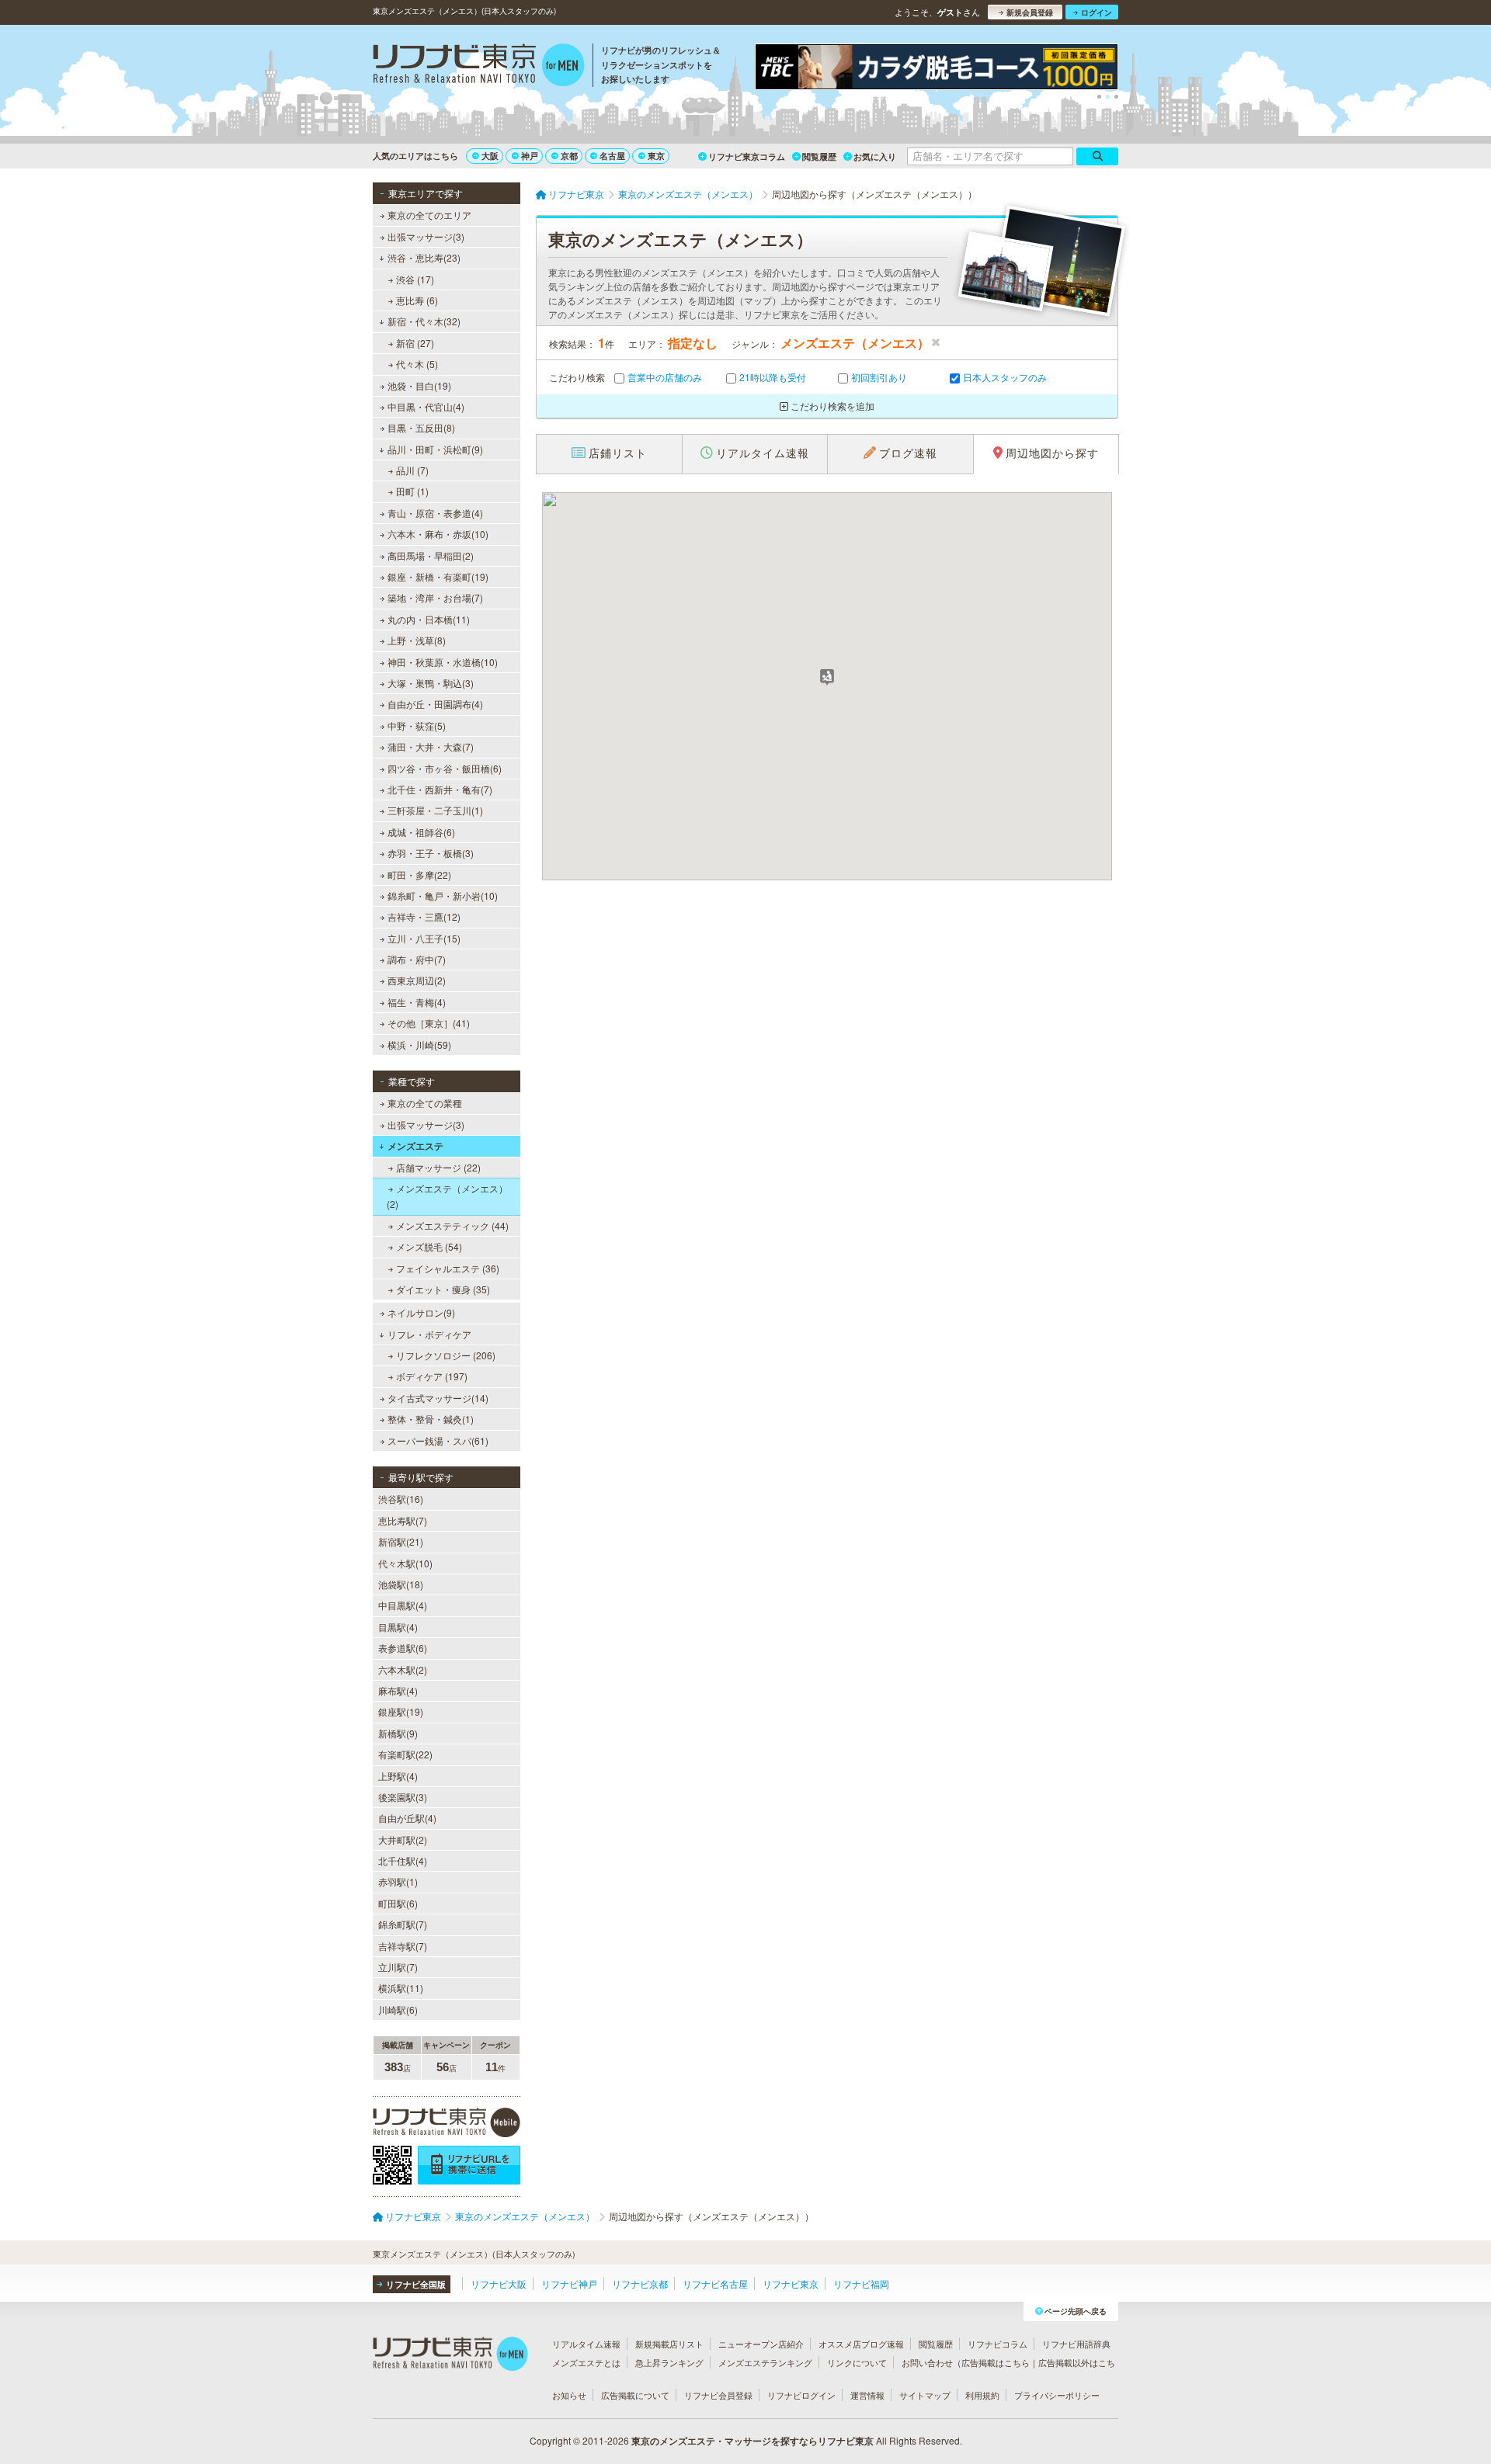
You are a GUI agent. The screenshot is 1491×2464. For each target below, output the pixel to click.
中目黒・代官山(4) (426, 406)
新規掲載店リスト (669, 2344)
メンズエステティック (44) (452, 1225)
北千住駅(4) (403, 1860)
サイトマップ (925, 2395)
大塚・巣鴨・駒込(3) (431, 683)
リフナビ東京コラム (747, 156)
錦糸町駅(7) (403, 1924)
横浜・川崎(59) (419, 1045)
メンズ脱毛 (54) (429, 1246)
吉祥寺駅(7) (403, 1946)
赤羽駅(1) (398, 1881)
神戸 (530, 156)
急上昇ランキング (669, 2362)
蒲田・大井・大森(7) (431, 746)
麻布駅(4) (398, 1690)
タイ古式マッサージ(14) (438, 1398)
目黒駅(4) (398, 1627)
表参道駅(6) (403, 1648)
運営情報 (867, 2395)
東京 (656, 156)
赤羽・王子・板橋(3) (431, 853)
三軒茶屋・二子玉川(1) (435, 810)
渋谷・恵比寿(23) (424, 257)
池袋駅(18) (401, 1584)
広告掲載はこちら (996, 2362)
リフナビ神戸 (569, 2284)
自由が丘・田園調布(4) (435, 704)
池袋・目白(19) (419, 385)
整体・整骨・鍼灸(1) (431, 1419)
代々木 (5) (417, 364)
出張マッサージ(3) (426, 236)
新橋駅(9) (398, 1733)
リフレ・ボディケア (429, 1334)
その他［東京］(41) (429, 1023)
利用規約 (982, 2395)
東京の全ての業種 (425, 1103)
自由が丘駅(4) (407, 1818)
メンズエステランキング (765, 2362)
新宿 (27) (415, 343)
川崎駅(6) (398, 2009)
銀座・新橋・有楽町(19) (438, 576)
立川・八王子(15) (424, 938)
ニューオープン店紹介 (761, 2344)
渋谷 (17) (415, 279)
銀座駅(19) (401, 1711)
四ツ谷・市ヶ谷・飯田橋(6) (445, 768)
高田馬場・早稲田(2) (431, 555)
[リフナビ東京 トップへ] (479, 67)
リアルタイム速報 (586, 2344)
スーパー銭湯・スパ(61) (438, 1440)
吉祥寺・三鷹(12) (424, 916)
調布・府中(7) (417, 959)
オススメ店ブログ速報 (861, 2344)
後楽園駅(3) (403, 1797)
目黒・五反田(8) (421, 427)
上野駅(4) (398, 1776)
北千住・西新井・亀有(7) (440, 789)
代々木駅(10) (405, 1563)
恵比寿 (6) (417, 300)
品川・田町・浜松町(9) (435, 449)
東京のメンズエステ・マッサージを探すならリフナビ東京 (752, 2441)
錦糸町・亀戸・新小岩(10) (443, 895)
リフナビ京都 (640, 2284)
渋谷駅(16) (401, 1499)
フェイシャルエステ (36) (448, 1268)
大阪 (490, 156)
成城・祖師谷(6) (421, 832)
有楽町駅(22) (405, 1754)
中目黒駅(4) (403, 1605)
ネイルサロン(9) (421, 1312)
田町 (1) (412, 491)
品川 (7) (412, 470)
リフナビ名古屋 (715, 2284)
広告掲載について (635, 2395)
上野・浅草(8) (417, 640)
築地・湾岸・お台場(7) (435, 597)
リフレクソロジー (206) (446, 1355)
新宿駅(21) (401, 1541)
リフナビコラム (997, 2344)
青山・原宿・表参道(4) (435, 513)
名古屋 (612, 156)
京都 (569, 156)
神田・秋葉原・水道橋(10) (443, 662)
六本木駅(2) (403, 1669)
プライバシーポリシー (1057, 2395)
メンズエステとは (586, 2362)
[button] (827, 677)
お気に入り (875, 156)
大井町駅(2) (403, 1839)
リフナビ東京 (791, 2284)
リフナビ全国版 (416, 2284)
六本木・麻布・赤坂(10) (438, 534)
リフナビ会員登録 (718, 2395)
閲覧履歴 (819, 156)
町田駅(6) (398, 1903)
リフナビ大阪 (499, 2284)
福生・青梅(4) (417, 1002)
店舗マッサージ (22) (438, 1167)
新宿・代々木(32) (424, 321)
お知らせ (569, 2395)
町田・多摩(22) (419, 875)
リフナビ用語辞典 (1076, 2344)
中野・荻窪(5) (417, 725)
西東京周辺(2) (417, 980)
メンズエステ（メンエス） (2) (447, 1196)
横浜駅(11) (401, 1988)
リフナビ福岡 (861, 2284)
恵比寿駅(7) (403, 1520)
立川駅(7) (398, 1967)
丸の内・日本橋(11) (429, 619)
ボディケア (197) (432, 1376)
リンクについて (857, 2362)
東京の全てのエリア (429, 215)
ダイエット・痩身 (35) (443, 1289)
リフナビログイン (801, 2395)
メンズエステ (415, 1146)
